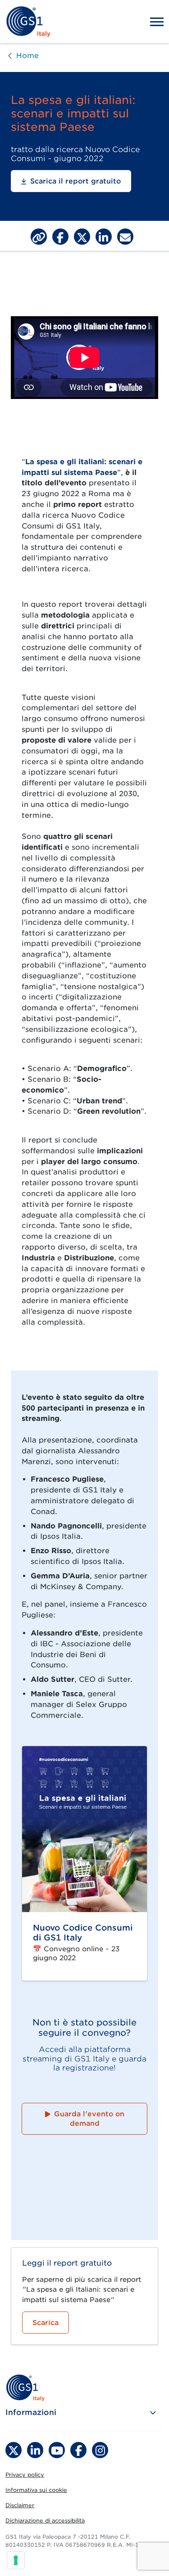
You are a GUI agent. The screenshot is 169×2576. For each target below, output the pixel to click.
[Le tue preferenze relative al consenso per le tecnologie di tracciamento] (16, 2560)
